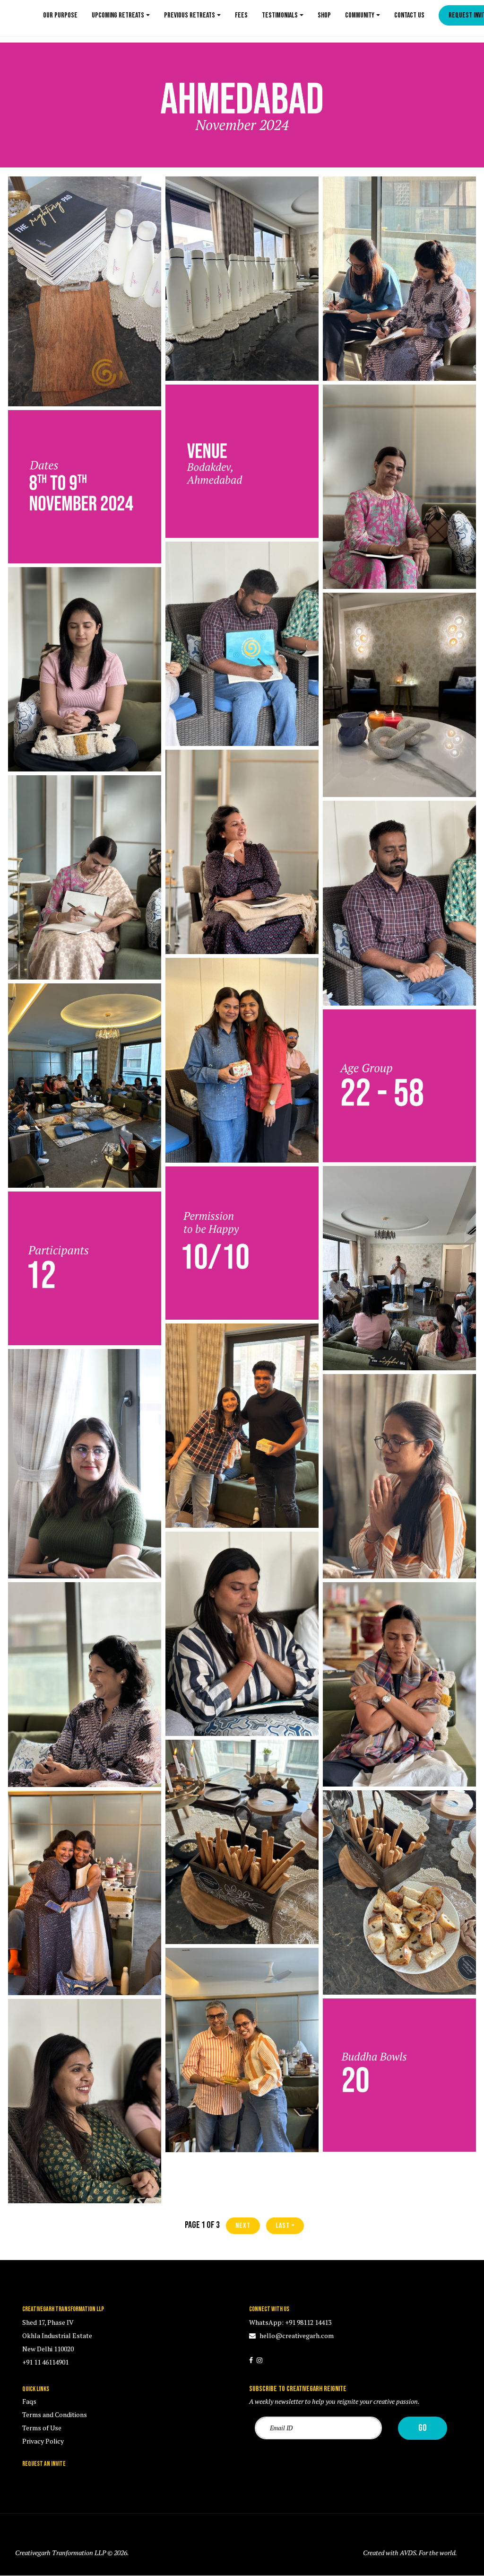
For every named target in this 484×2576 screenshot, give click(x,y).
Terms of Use (42, 2428)
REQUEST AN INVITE (44, 2464)
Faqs (29, 2401)
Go (423, 2428)
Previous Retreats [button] (190, 15)
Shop (324, 15)
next (243, 2226)
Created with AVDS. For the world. (410, 2553)
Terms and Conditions (55, 2414)
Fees (241, 15)
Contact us (409, 15)
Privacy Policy (43, 2441)
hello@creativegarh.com (296, 2335)
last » (285, 2226)
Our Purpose (60, 15)
